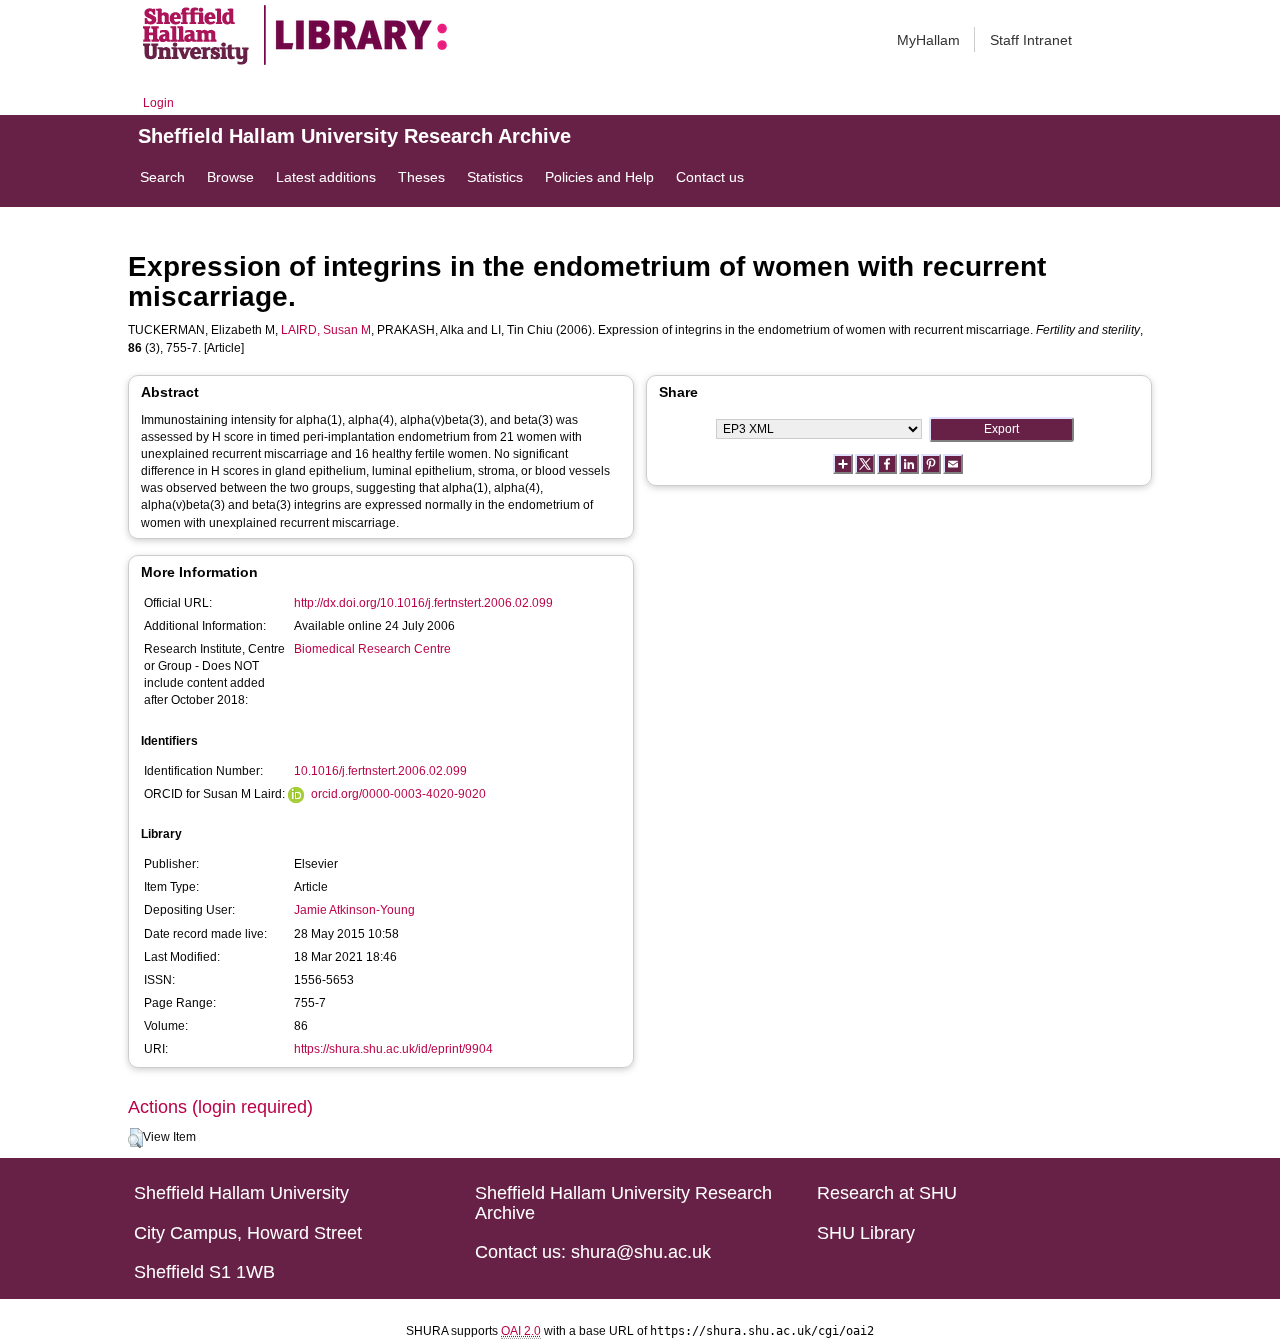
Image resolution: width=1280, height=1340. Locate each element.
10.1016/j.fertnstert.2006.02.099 (380, 771)
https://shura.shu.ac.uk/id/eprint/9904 (393, 1049)
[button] (135, 1138)
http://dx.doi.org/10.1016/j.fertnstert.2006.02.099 (423, 603)
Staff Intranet (1031, 40)
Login (158, 103)
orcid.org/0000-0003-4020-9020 (398, 794)
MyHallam (928, 40)
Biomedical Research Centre (372, 649)
